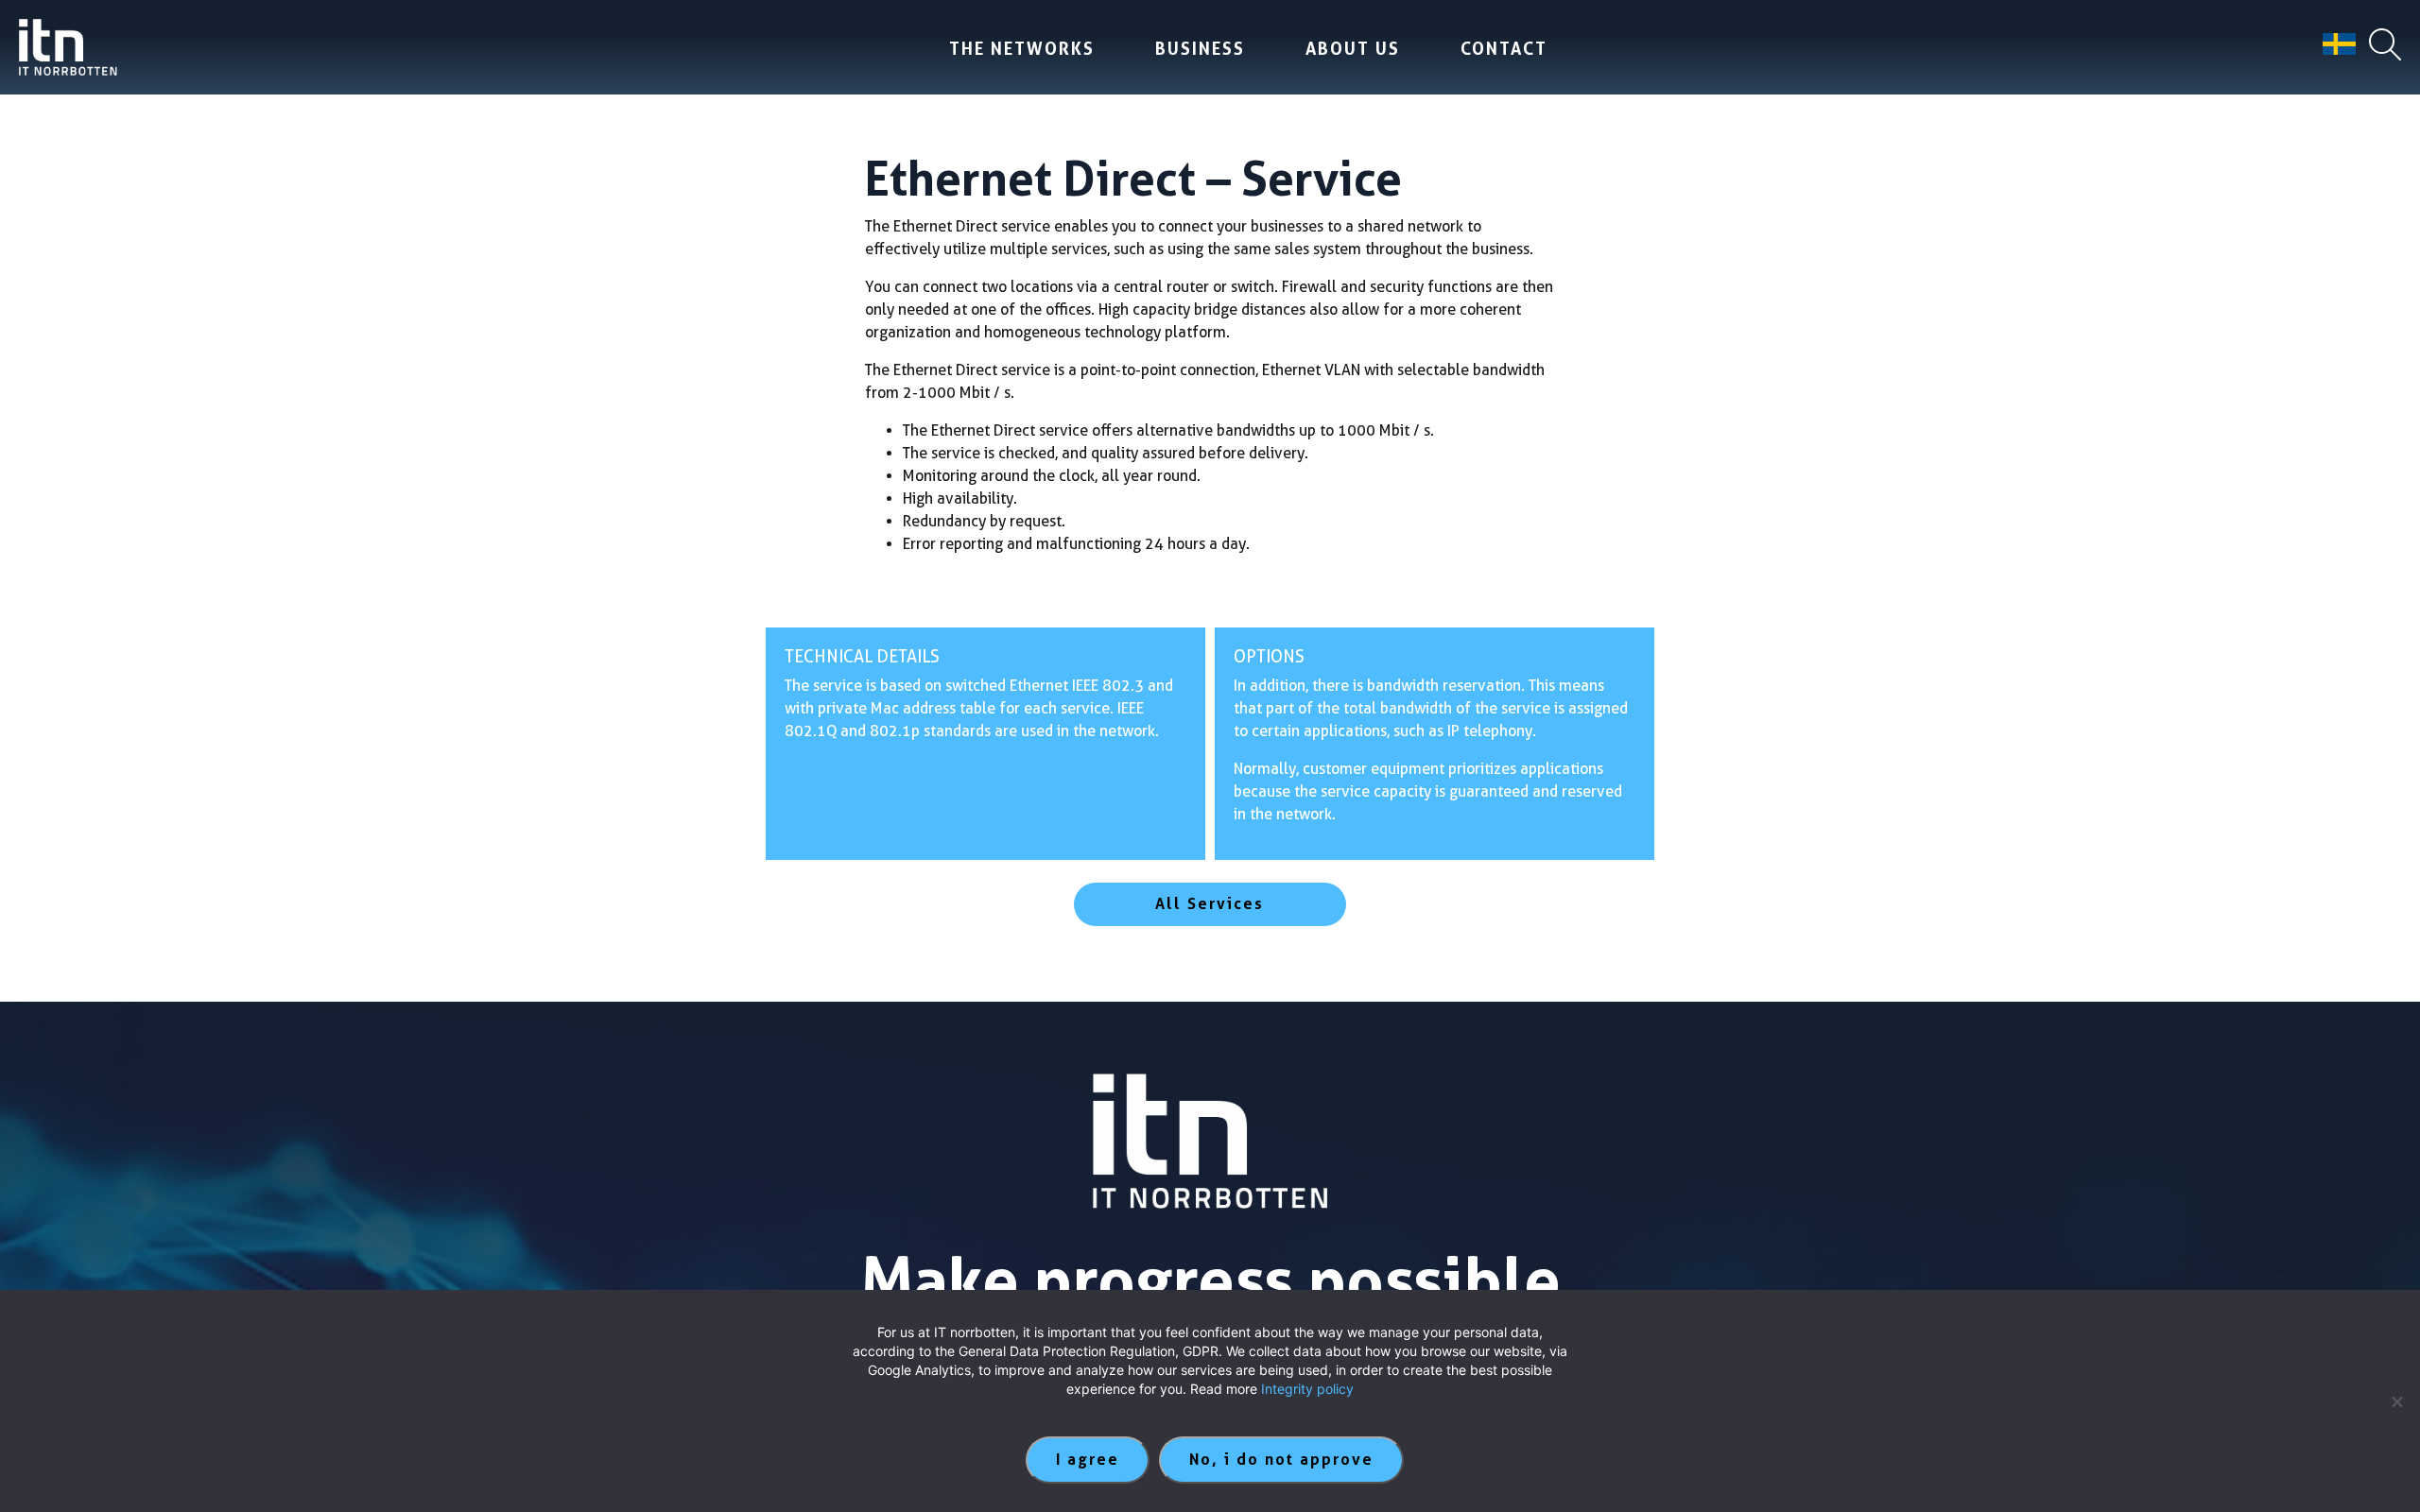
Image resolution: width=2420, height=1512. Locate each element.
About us (1353, 49)
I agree (1088, 1460)
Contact (1504, 49)
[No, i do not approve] (2396, 1401)
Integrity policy (1307, 1389)
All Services (1210, 904)
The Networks (1022, 49)
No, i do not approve (1281, 1460)
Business (1200, 49)
